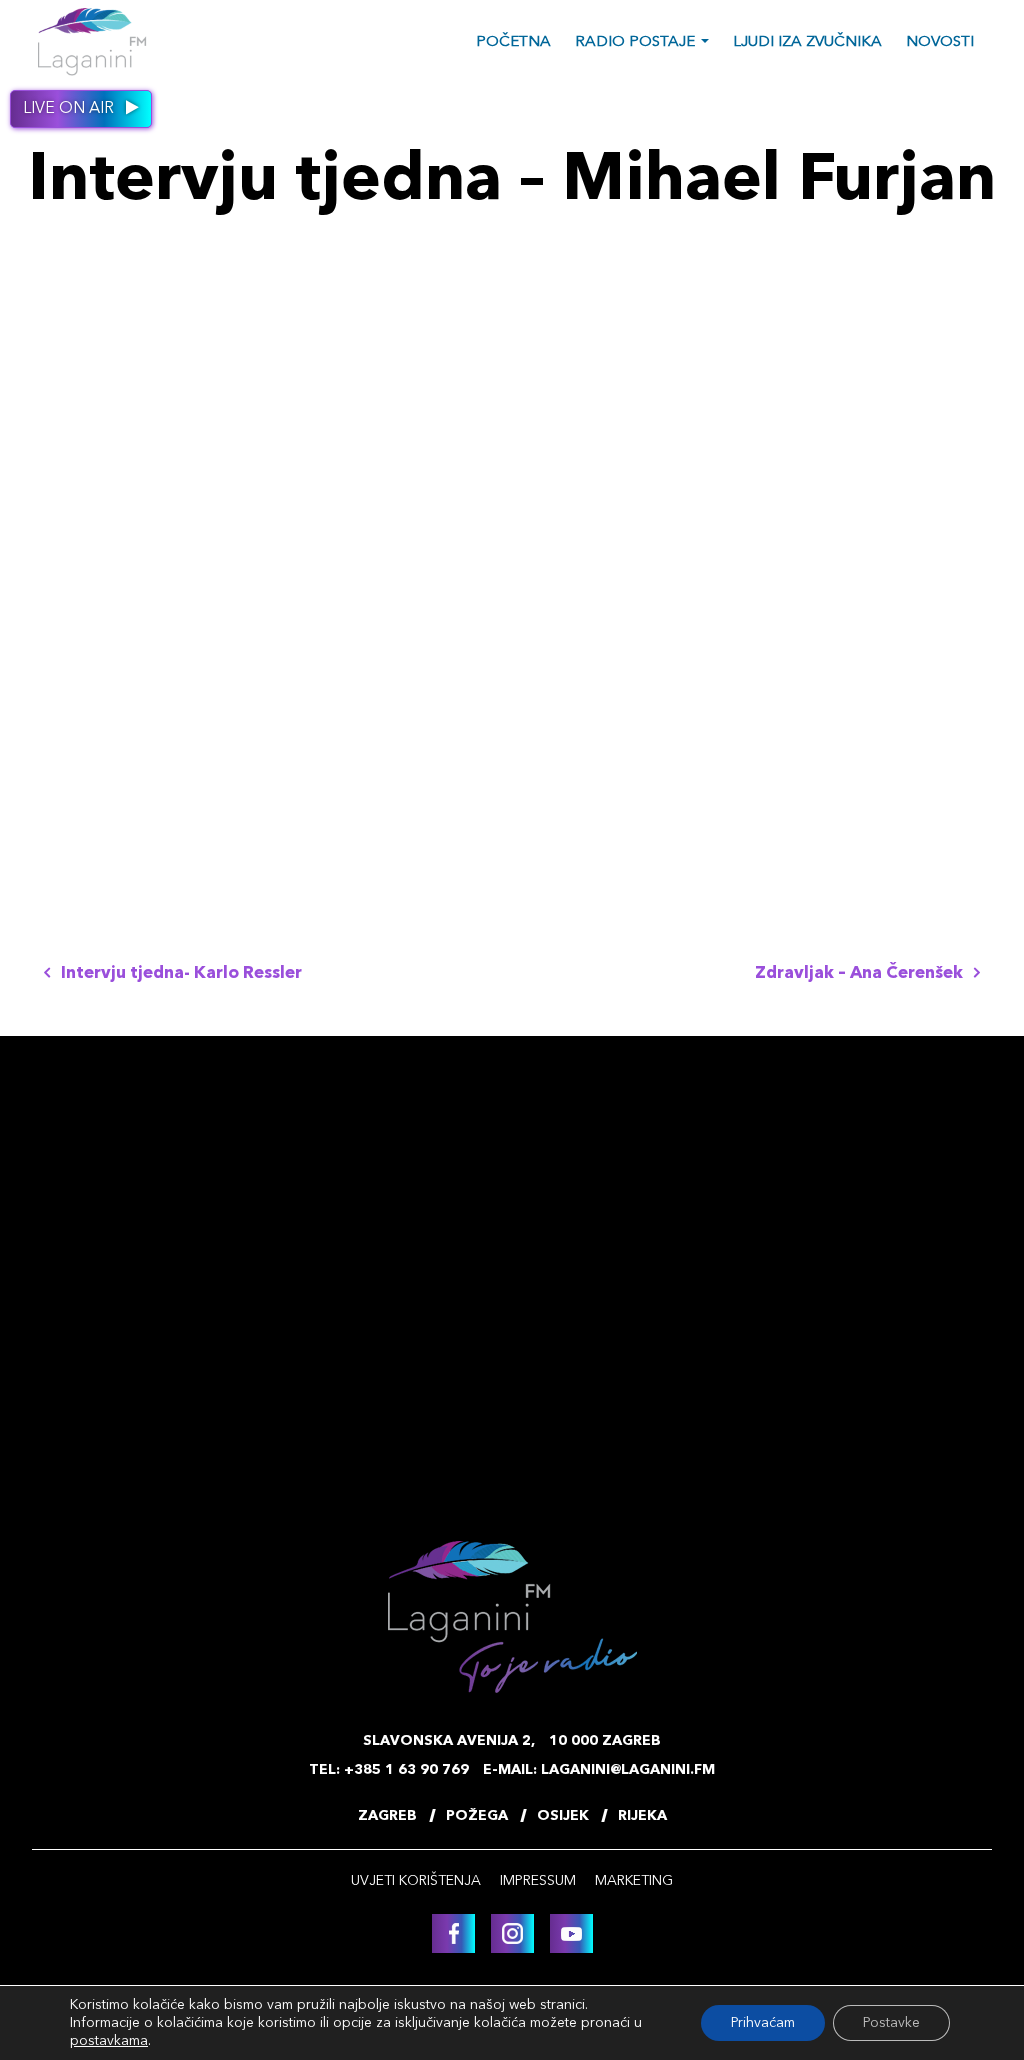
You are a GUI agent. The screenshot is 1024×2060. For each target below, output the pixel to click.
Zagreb (387, 1816)
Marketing (634, 1881)
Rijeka (642, 1816)
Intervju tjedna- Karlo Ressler (179, 973)
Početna (513, 42)
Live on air (70, 109)
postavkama (109, 2041)
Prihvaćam (763, 2023)
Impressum (538, 1881)
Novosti (940, 42)
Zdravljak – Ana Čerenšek (861, 973)
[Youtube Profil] (571, 1933)
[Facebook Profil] (453, 1933)
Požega (477, 1816)
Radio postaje (635, 42)
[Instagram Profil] (512, 1933)
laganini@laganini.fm (628, 1770)
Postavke (891, 2023)
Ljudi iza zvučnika (807, 42)
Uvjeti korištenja (416, 1881)
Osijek (563, 1816)
